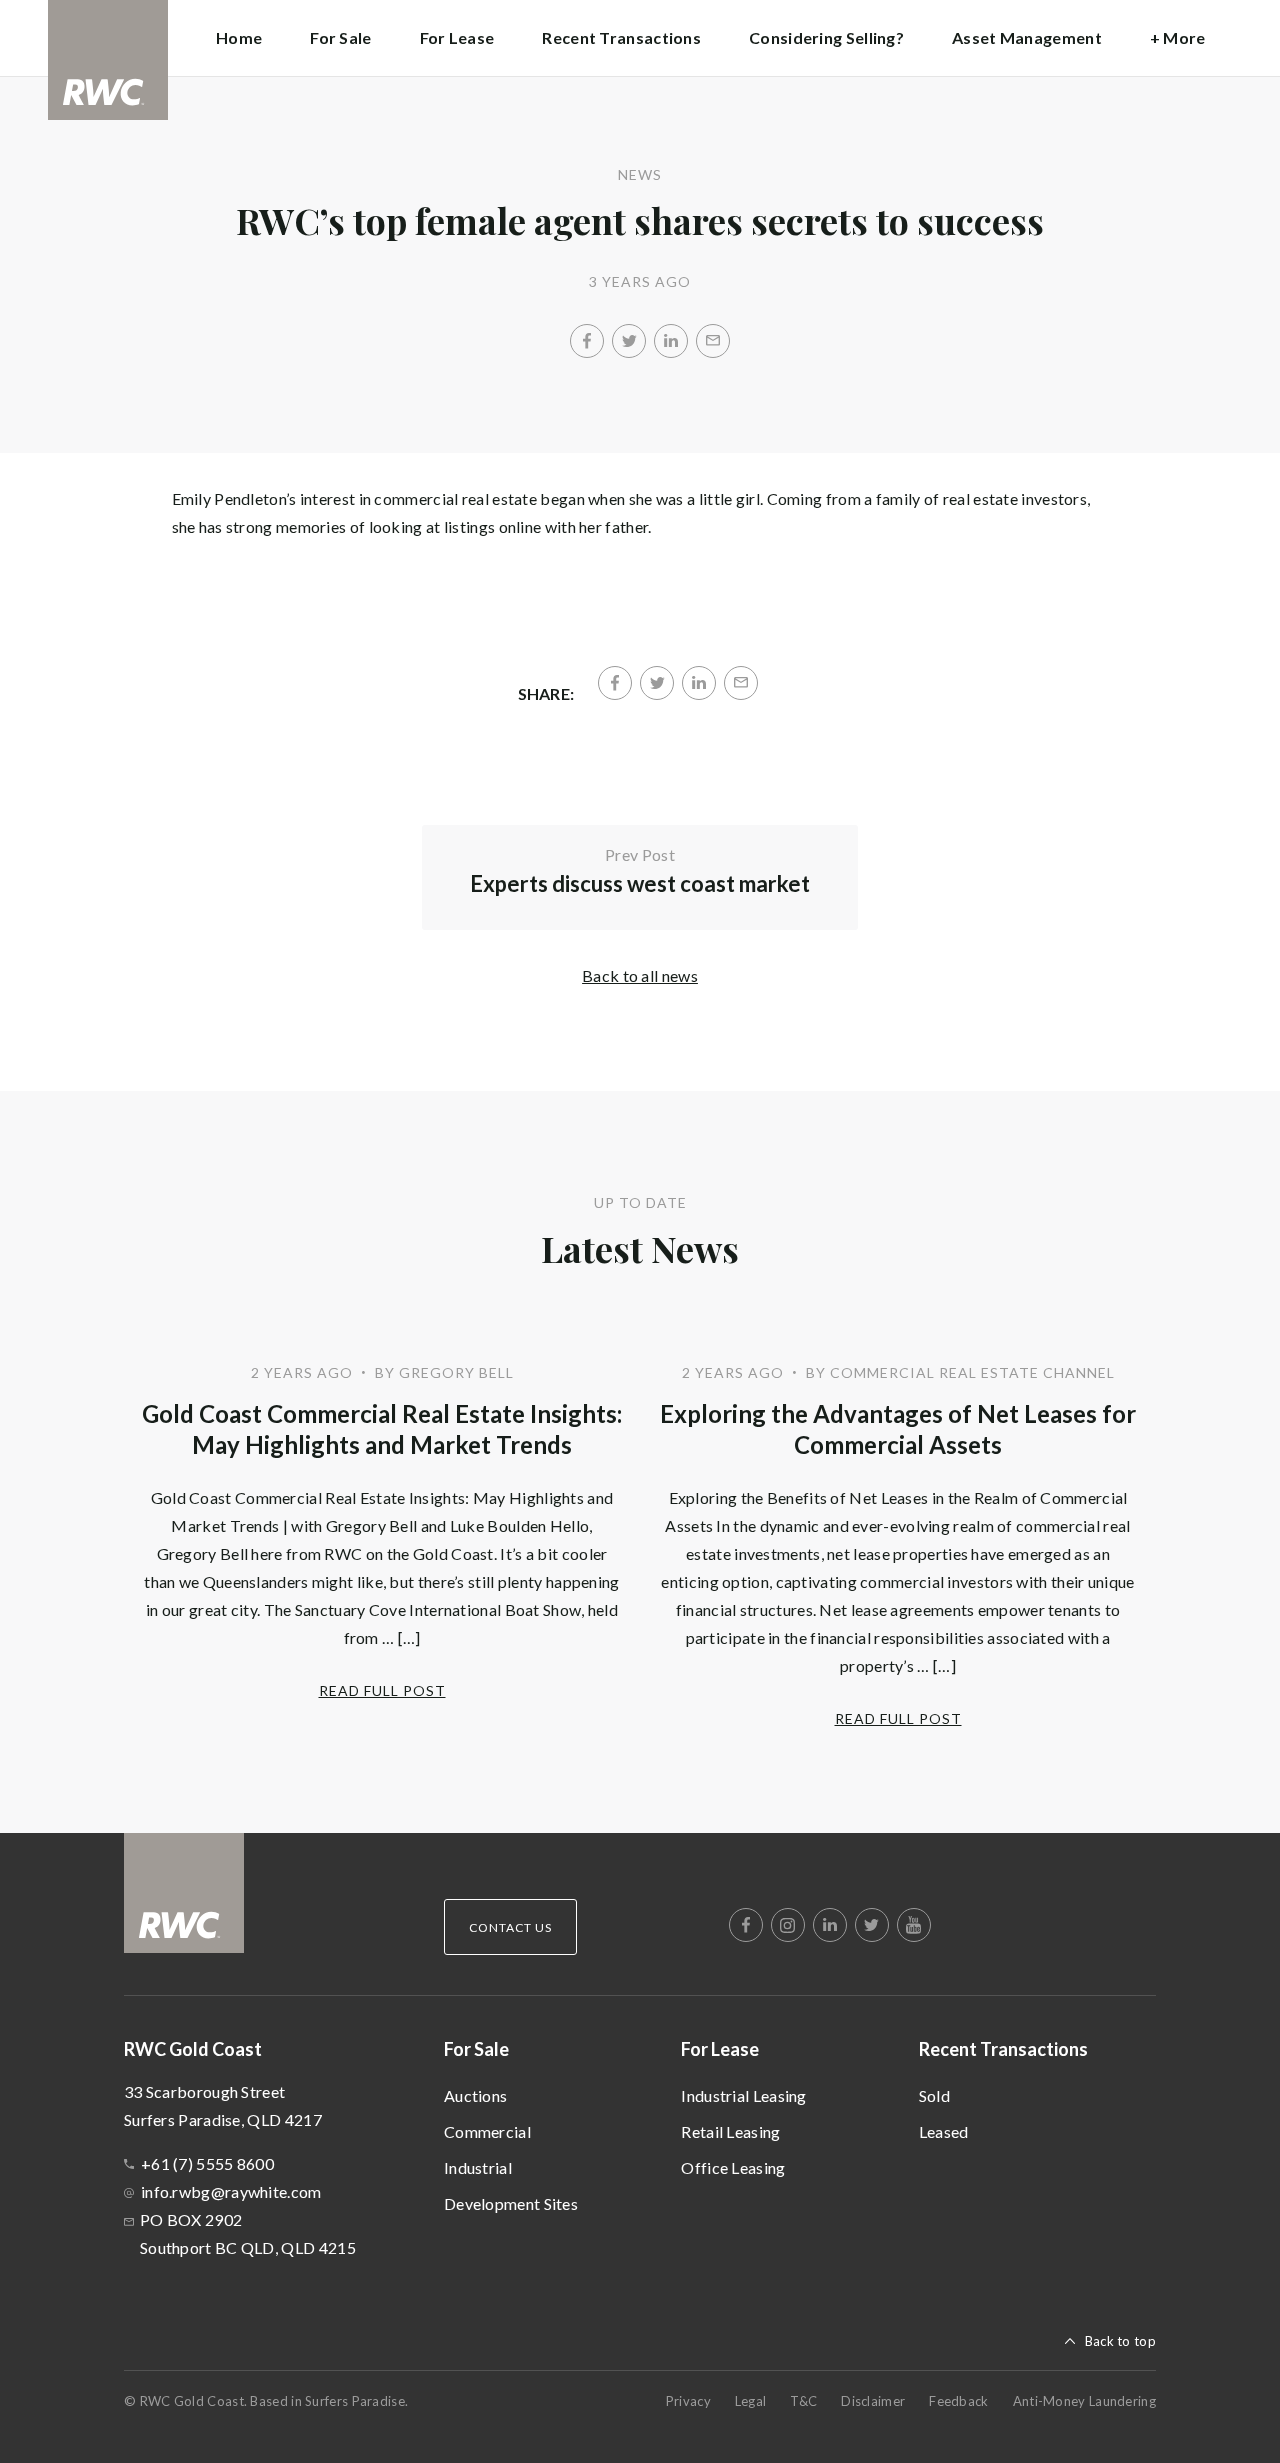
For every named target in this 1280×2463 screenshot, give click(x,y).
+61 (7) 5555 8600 (207, 2163)
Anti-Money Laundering (1084, 2401)
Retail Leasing (730, 2131)
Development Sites (511, 2203)
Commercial (487, 2131)
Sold (934, 2095)
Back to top (1120, 2341)
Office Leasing (733, 2167)
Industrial (478, 2167)
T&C (803, 2401)
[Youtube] (914, 1925)
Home (239, 37)
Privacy (688, 2401)
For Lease (720, 2049)
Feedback (958, 2401)
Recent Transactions (1003, 2049)
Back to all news (640, 975)
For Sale (476, 2049)
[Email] (713, 341)
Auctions (475, 2095)
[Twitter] (629, 341)
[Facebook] (587, 341)
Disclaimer (873, 2401)
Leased (944, 2131)
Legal (751, 2401)
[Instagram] (788, 1925)
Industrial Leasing (743, 2095)
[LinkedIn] (671, 341)
